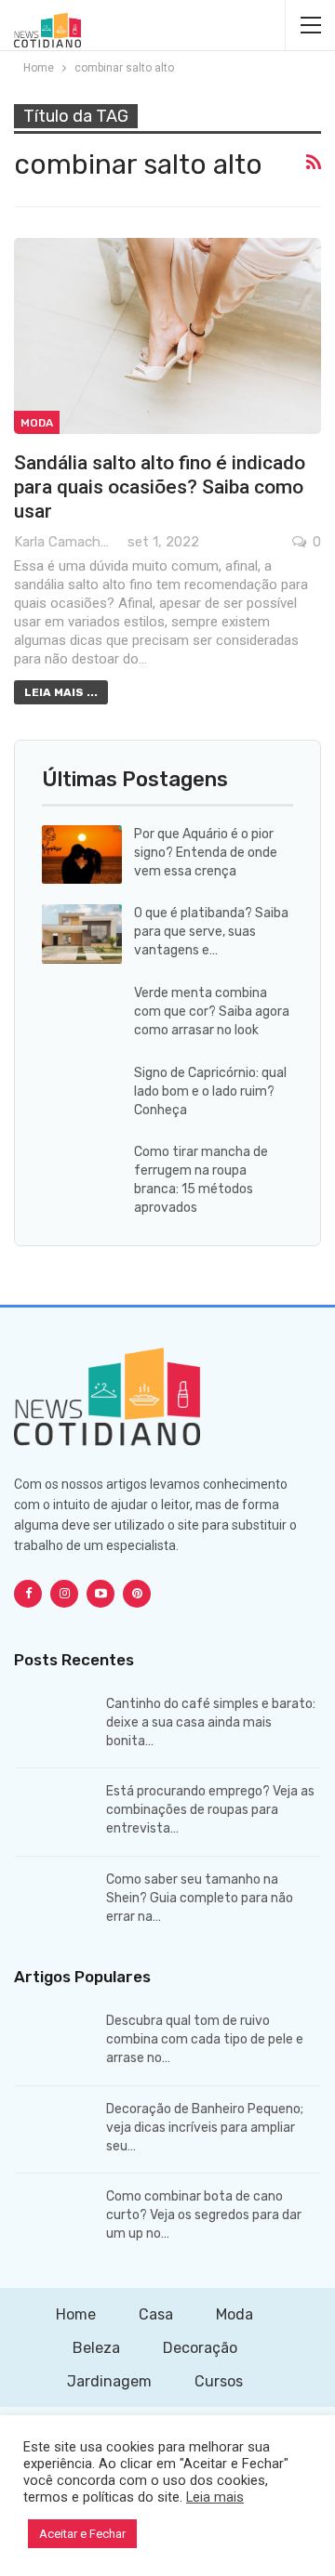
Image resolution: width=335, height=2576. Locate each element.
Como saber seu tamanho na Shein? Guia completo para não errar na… (200, 1898)
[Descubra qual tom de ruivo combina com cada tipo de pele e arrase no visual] (54, 2042)
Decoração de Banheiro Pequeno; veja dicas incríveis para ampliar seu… (205, 2128)
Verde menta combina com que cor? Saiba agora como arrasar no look (212, 1012)
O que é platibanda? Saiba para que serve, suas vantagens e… (211, 932)
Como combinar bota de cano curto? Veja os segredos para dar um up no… (204, 2215)
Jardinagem (109, 2381)
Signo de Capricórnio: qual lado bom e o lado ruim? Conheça (210, 1091)
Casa (156, 2314)
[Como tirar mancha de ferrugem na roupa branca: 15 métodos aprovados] (82, 1173)
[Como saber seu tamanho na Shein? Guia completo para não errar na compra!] (54, 1900)
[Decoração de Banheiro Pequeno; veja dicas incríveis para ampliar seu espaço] (54, 2130)
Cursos (219, 2381)
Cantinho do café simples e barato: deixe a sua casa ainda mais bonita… (211, 1722)
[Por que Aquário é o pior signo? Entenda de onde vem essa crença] (82, 855)
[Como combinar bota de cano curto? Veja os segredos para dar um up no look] (54, 2217)
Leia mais (215, 2497)
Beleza (96, 2348)
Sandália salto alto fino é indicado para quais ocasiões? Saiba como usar (160, 487)
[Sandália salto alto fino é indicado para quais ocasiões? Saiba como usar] (167, 336)
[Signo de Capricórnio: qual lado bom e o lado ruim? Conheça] (82, 1094)
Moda (37, 423)
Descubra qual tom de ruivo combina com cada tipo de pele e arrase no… (205, 2039)
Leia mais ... (61, 692)
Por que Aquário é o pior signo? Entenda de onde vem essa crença (206, 853)
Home (76, 2314)
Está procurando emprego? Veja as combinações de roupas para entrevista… (210, 1810)
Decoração (200, 2348)
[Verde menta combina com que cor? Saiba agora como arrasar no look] (82, 1014)
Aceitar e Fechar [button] (82, 2534)
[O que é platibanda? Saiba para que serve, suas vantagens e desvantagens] (82, 934)
